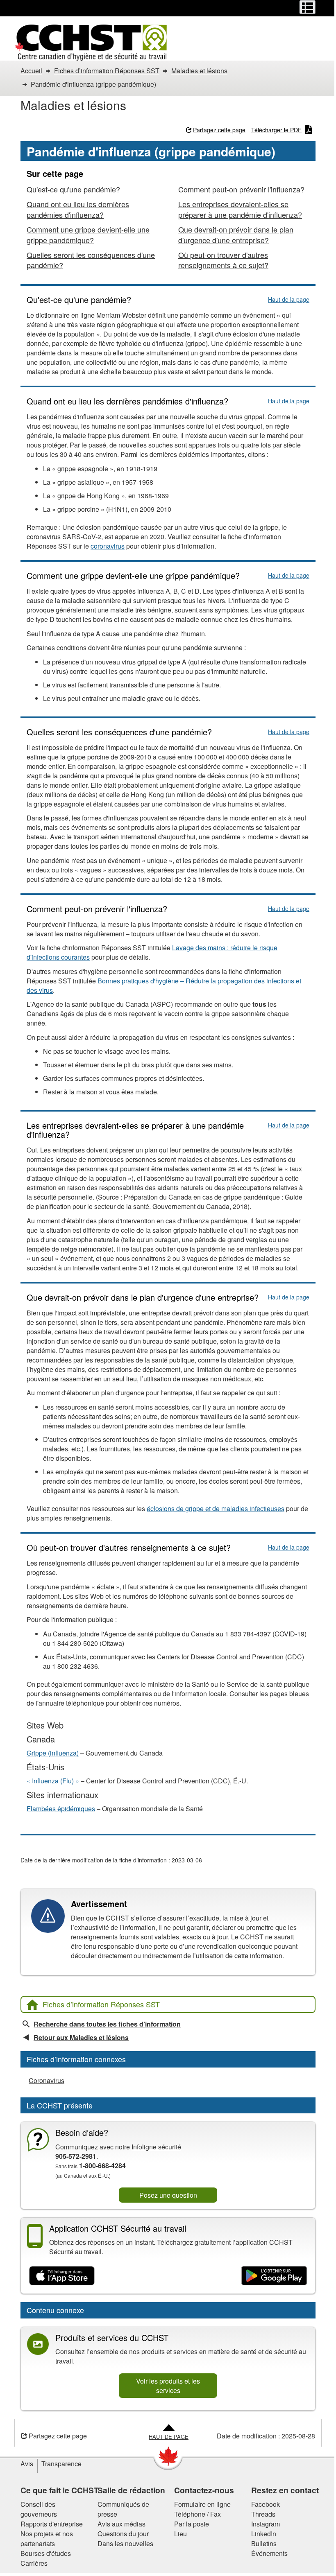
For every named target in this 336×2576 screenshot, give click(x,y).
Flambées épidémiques (61, 1809)
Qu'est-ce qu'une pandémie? (73, 189)
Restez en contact (285, 2490)
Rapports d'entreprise (52, 2524)
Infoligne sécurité (156, 2147)
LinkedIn (264, 2534)
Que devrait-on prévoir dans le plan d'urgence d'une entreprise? (236, 235)
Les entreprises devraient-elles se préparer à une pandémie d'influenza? (240, 209)
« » (53, 1781)
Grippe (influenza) (53, 1753)
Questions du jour (123, 2534)
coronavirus (108, 546)
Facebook (266, 2504)
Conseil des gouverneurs (39, 2509)
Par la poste (192, 2524)
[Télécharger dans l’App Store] (62, 2276)
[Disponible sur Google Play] (274, 2276)
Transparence (61, 2464)
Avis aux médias (121, 2524)
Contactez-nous (204, 2490)
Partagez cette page (219, 130)
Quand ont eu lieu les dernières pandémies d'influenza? (78, 209)
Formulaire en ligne (202, 2504)
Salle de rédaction (131, 2490)
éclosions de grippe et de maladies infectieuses (216, 1508)
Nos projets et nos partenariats (47, 2539)
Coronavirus (47, 2080)
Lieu (180, 2534)
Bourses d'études (46, 2553)
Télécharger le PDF (276, 130)
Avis (27, 2464)
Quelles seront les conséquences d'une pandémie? (91, 260)
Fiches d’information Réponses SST (101, 2004)
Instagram (266, 2524)
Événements (269, 2553)
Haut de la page (289, 299)
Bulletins (264, 2543)
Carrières (34, 2563)
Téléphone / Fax (198, 2514)
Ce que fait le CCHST (60, 2490)
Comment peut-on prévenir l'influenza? (241, 189)
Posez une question (168, 2195)
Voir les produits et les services (168, 2386)
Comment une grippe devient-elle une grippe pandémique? (88, 235)
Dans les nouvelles (125, 2543)
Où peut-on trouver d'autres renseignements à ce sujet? (223, 260)
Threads (263, 2514)
